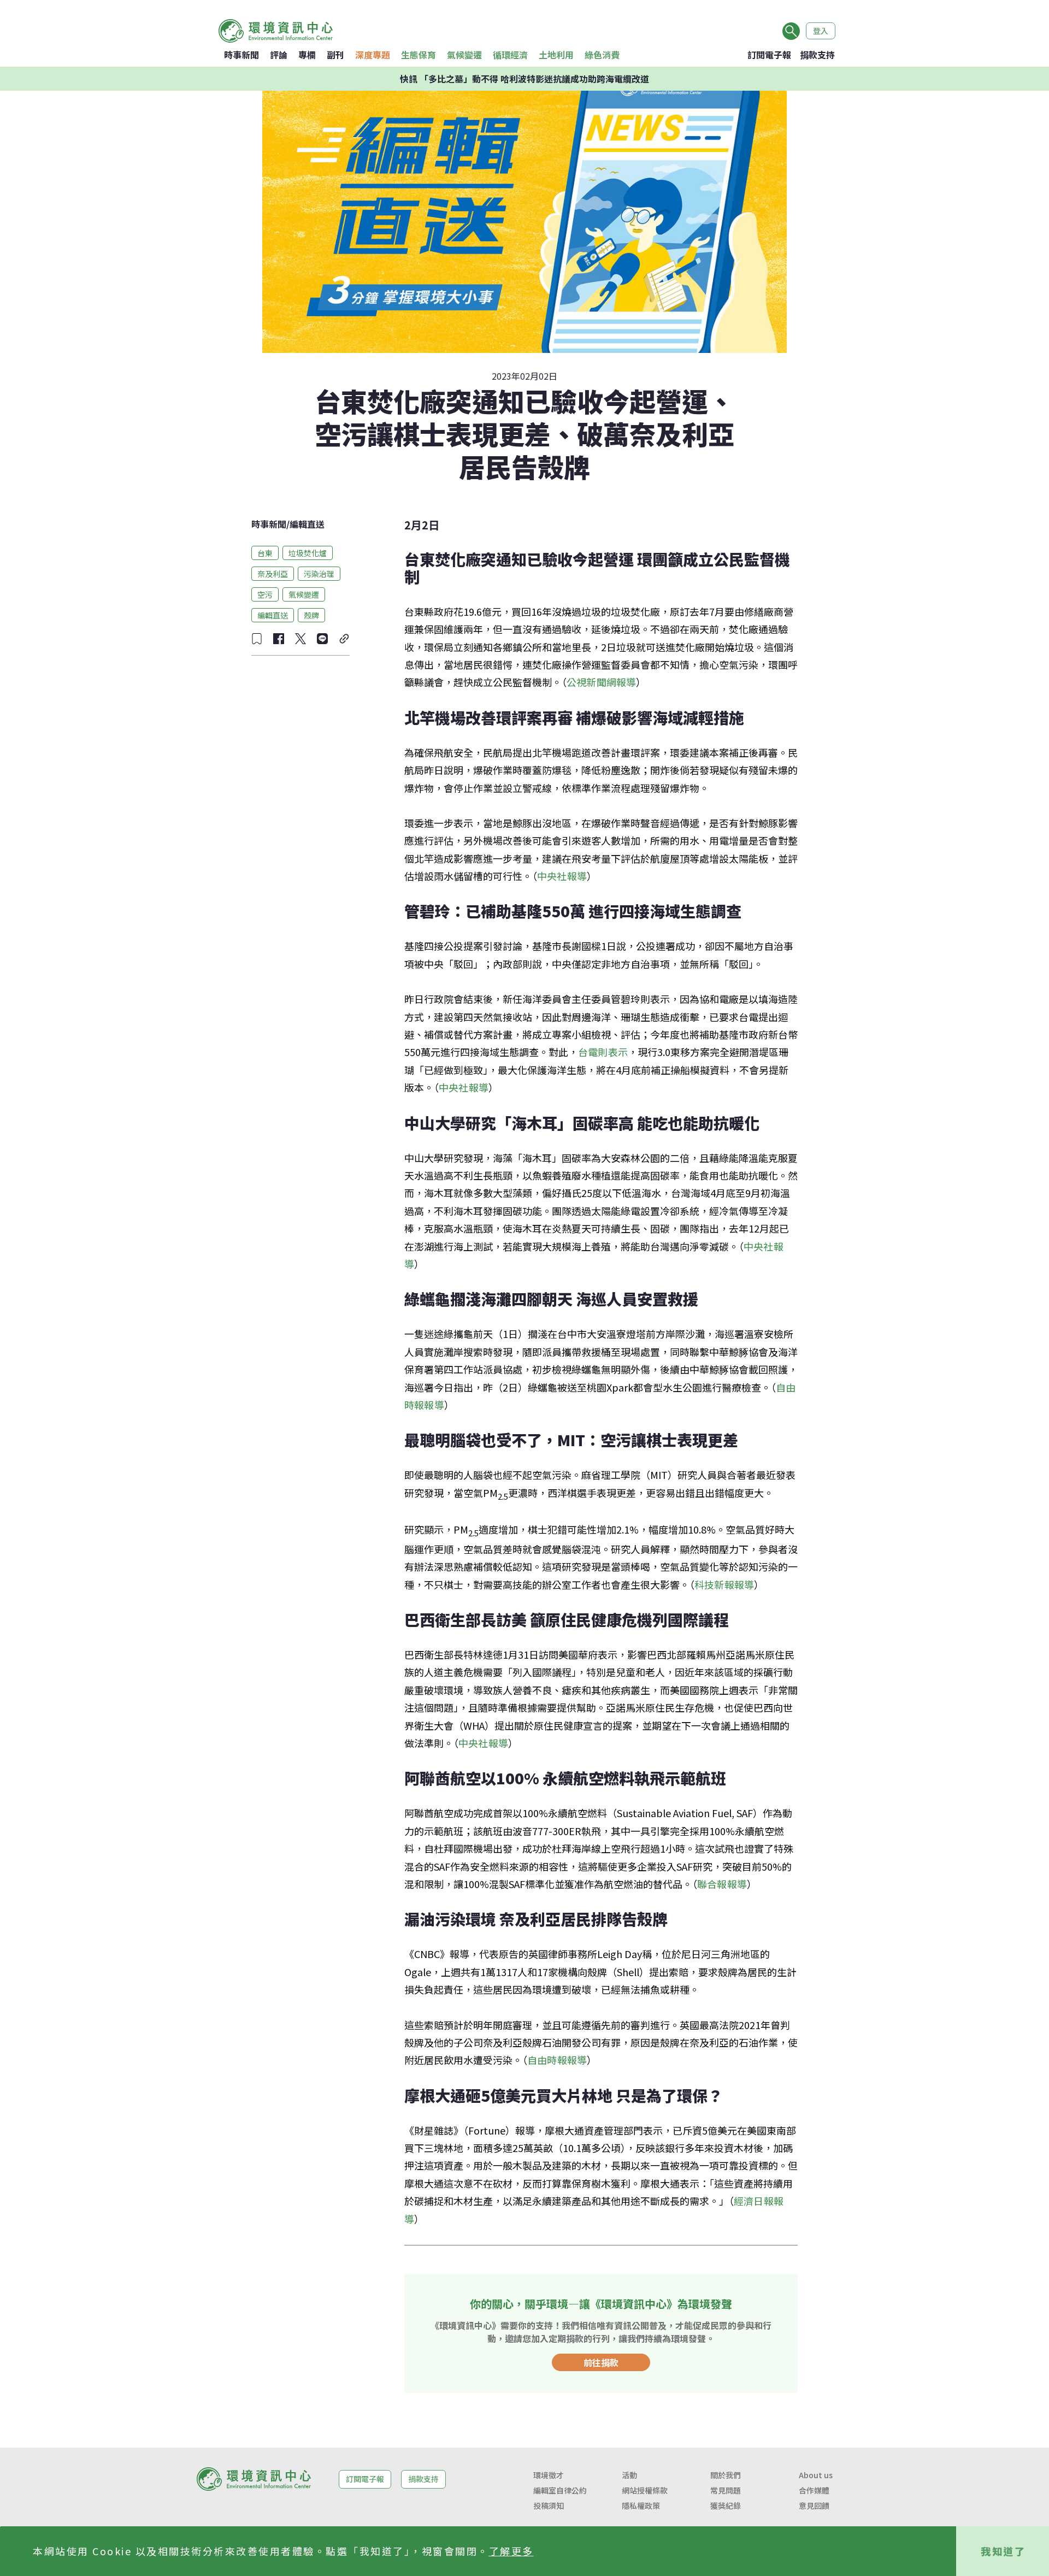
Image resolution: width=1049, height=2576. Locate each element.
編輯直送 (307, 524)
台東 (265, 552)
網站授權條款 (645, 2490)
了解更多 (511, 2551)
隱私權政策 (641, 2506)
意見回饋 (814, 2506)
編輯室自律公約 (560, 2490)
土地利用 (556, 55)
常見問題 (726, 2490)
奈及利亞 (273, 573)
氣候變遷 (464, 55)
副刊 (335, 55)
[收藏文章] (257, 639)
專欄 (307, 55)
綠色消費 (602, 55)
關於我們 (726, 2475)
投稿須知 (549, 2506)
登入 (821, 31)
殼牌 (311, 615)
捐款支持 (817, 55)
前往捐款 (601, 2362)
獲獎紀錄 (726, 2506)
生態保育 (419, 55)
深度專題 (373, 55)
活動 (629, 2475)
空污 (265, 594)
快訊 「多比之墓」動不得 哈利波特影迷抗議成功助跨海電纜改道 (524, 79)
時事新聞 (241, 55)
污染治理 (319, 573)
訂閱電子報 (769, 55)
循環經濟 (510, 55)
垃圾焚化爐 (308, 552)
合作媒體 (814, 2490)
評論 (279, 55)
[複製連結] (344, 639)
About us (816, 2475)
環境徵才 (549, 2475)
